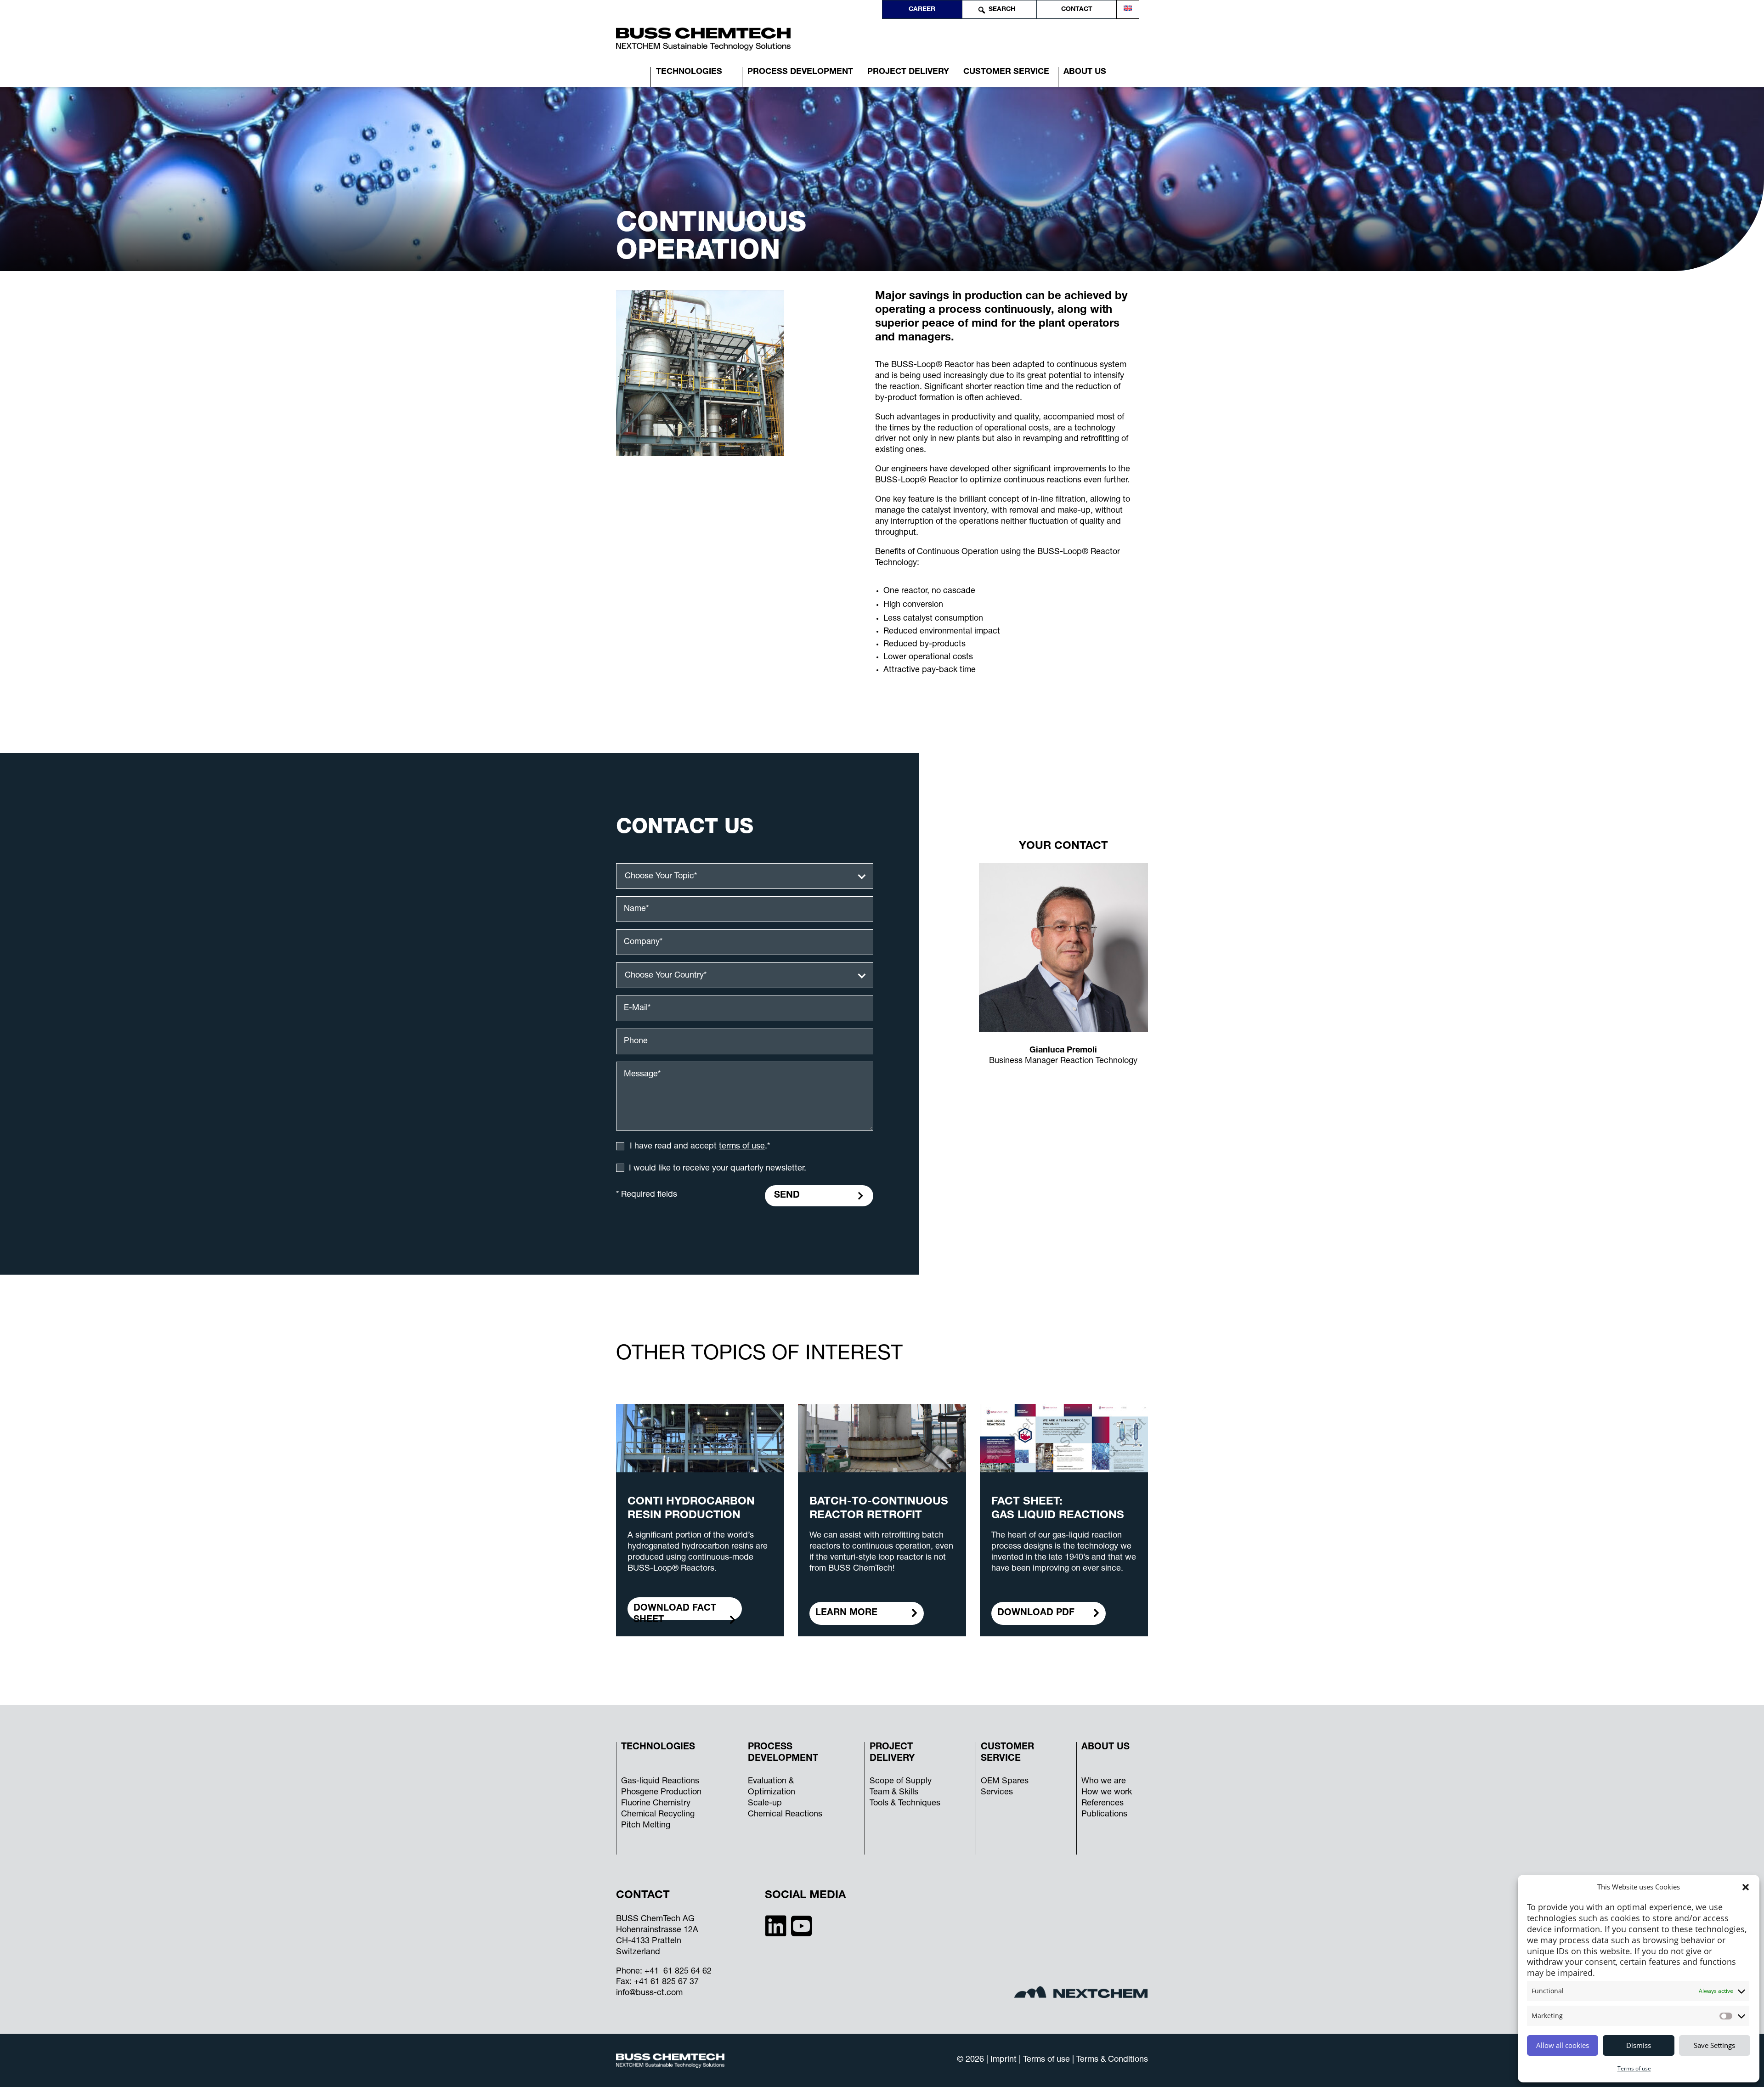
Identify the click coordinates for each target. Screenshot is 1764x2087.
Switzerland (638, 1952)
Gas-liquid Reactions (660, 1782)
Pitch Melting (646, 1826)
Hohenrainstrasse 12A (657, 1930)
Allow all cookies (1563, 2045)
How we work (1107, 1793)
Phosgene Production (661, 1793)
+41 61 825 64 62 (678, 1972)
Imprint (1005, 2060)
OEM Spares (1005, 1782)
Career (922, 10)
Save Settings (1714, 2045)
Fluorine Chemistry (656, 1804)
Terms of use (1634, 2068)
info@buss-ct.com (649, 1993)
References (1102, 1804)
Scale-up (765, 1804)
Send (787, 1196)
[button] (1746, 1887)
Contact (1077, 10)
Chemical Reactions (785, 1815)
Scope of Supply (901, 1782)
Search (1002, 10)
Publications (1104, 1815)
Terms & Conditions (1112, 2060)
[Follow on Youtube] (802, 1925)
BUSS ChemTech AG (655, 1919)
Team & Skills (894, 1793)
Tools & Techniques (905, 1804)
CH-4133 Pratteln (649, 1941)
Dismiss (1639, 2045)
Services (997, 1793)
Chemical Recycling (658, 1815)
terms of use (742, 1147)
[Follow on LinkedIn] (776, 1925)
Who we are (1104, 1782)
